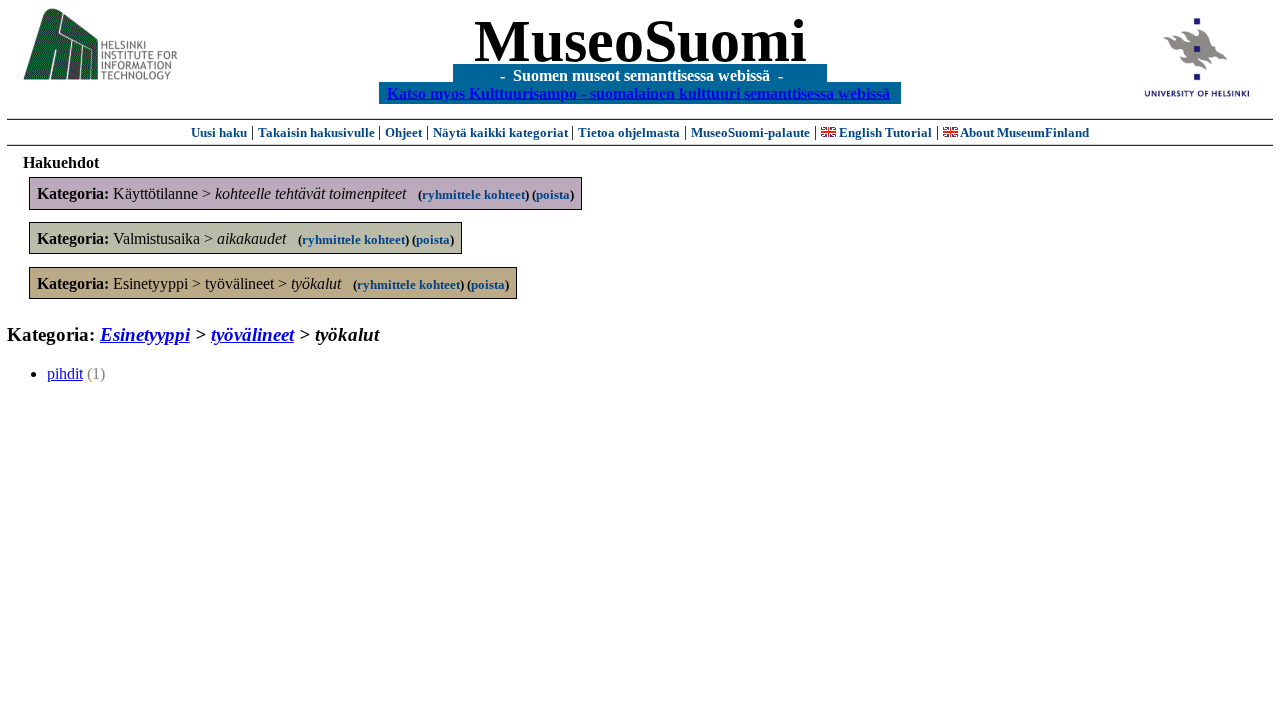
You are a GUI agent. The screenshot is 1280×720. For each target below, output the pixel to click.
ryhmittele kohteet (473, 194)
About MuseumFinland (1023, 132)
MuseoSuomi (640, 41)
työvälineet (252, 334)
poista (553, 194)
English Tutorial (884, 132)
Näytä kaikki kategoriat (502, 132)
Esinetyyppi (145, 334)
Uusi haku (219, 132)
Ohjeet (403, 132)
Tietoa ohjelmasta (629, 132)
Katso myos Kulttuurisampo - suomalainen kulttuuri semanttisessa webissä (638, 92)
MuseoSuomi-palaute (750, 132)
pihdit (65, 373)
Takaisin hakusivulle (318, 132)
